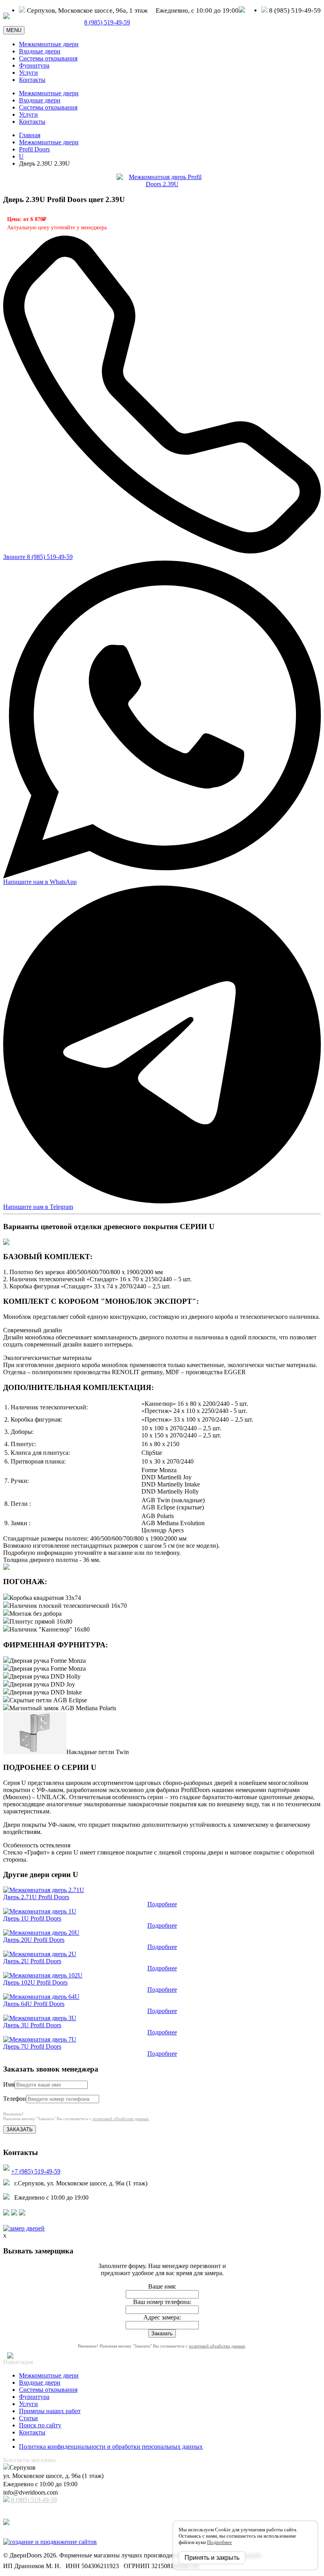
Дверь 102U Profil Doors (35, 1982)
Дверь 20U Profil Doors (34, 1940)
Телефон (15, 2099)
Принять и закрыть (212, 2558)
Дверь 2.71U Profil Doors (36, 1897)
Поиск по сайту (40, 2425)
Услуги (28, 73)
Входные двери (40, 51)
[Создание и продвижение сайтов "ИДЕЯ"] (50, 2542)
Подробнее (162, 1904)
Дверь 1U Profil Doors (32, 1918)
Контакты (32, 80)
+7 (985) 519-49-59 (36, 2171)
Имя (9, 2084)
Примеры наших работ (50, 2411)
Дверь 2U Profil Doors (32, 1961)
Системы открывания (48, 58)
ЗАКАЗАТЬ (20, 2129)
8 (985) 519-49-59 (33, 2500)
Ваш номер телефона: (162, 2302)
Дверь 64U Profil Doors (34, 2004)
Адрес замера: (162, 2317)
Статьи (28, 2418)
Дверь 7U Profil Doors (32, 2046)
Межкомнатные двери (49, 44)
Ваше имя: (162, 2286)
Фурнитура (34, 65)
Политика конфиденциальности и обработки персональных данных (111, 2447)
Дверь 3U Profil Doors (32, 2025)
